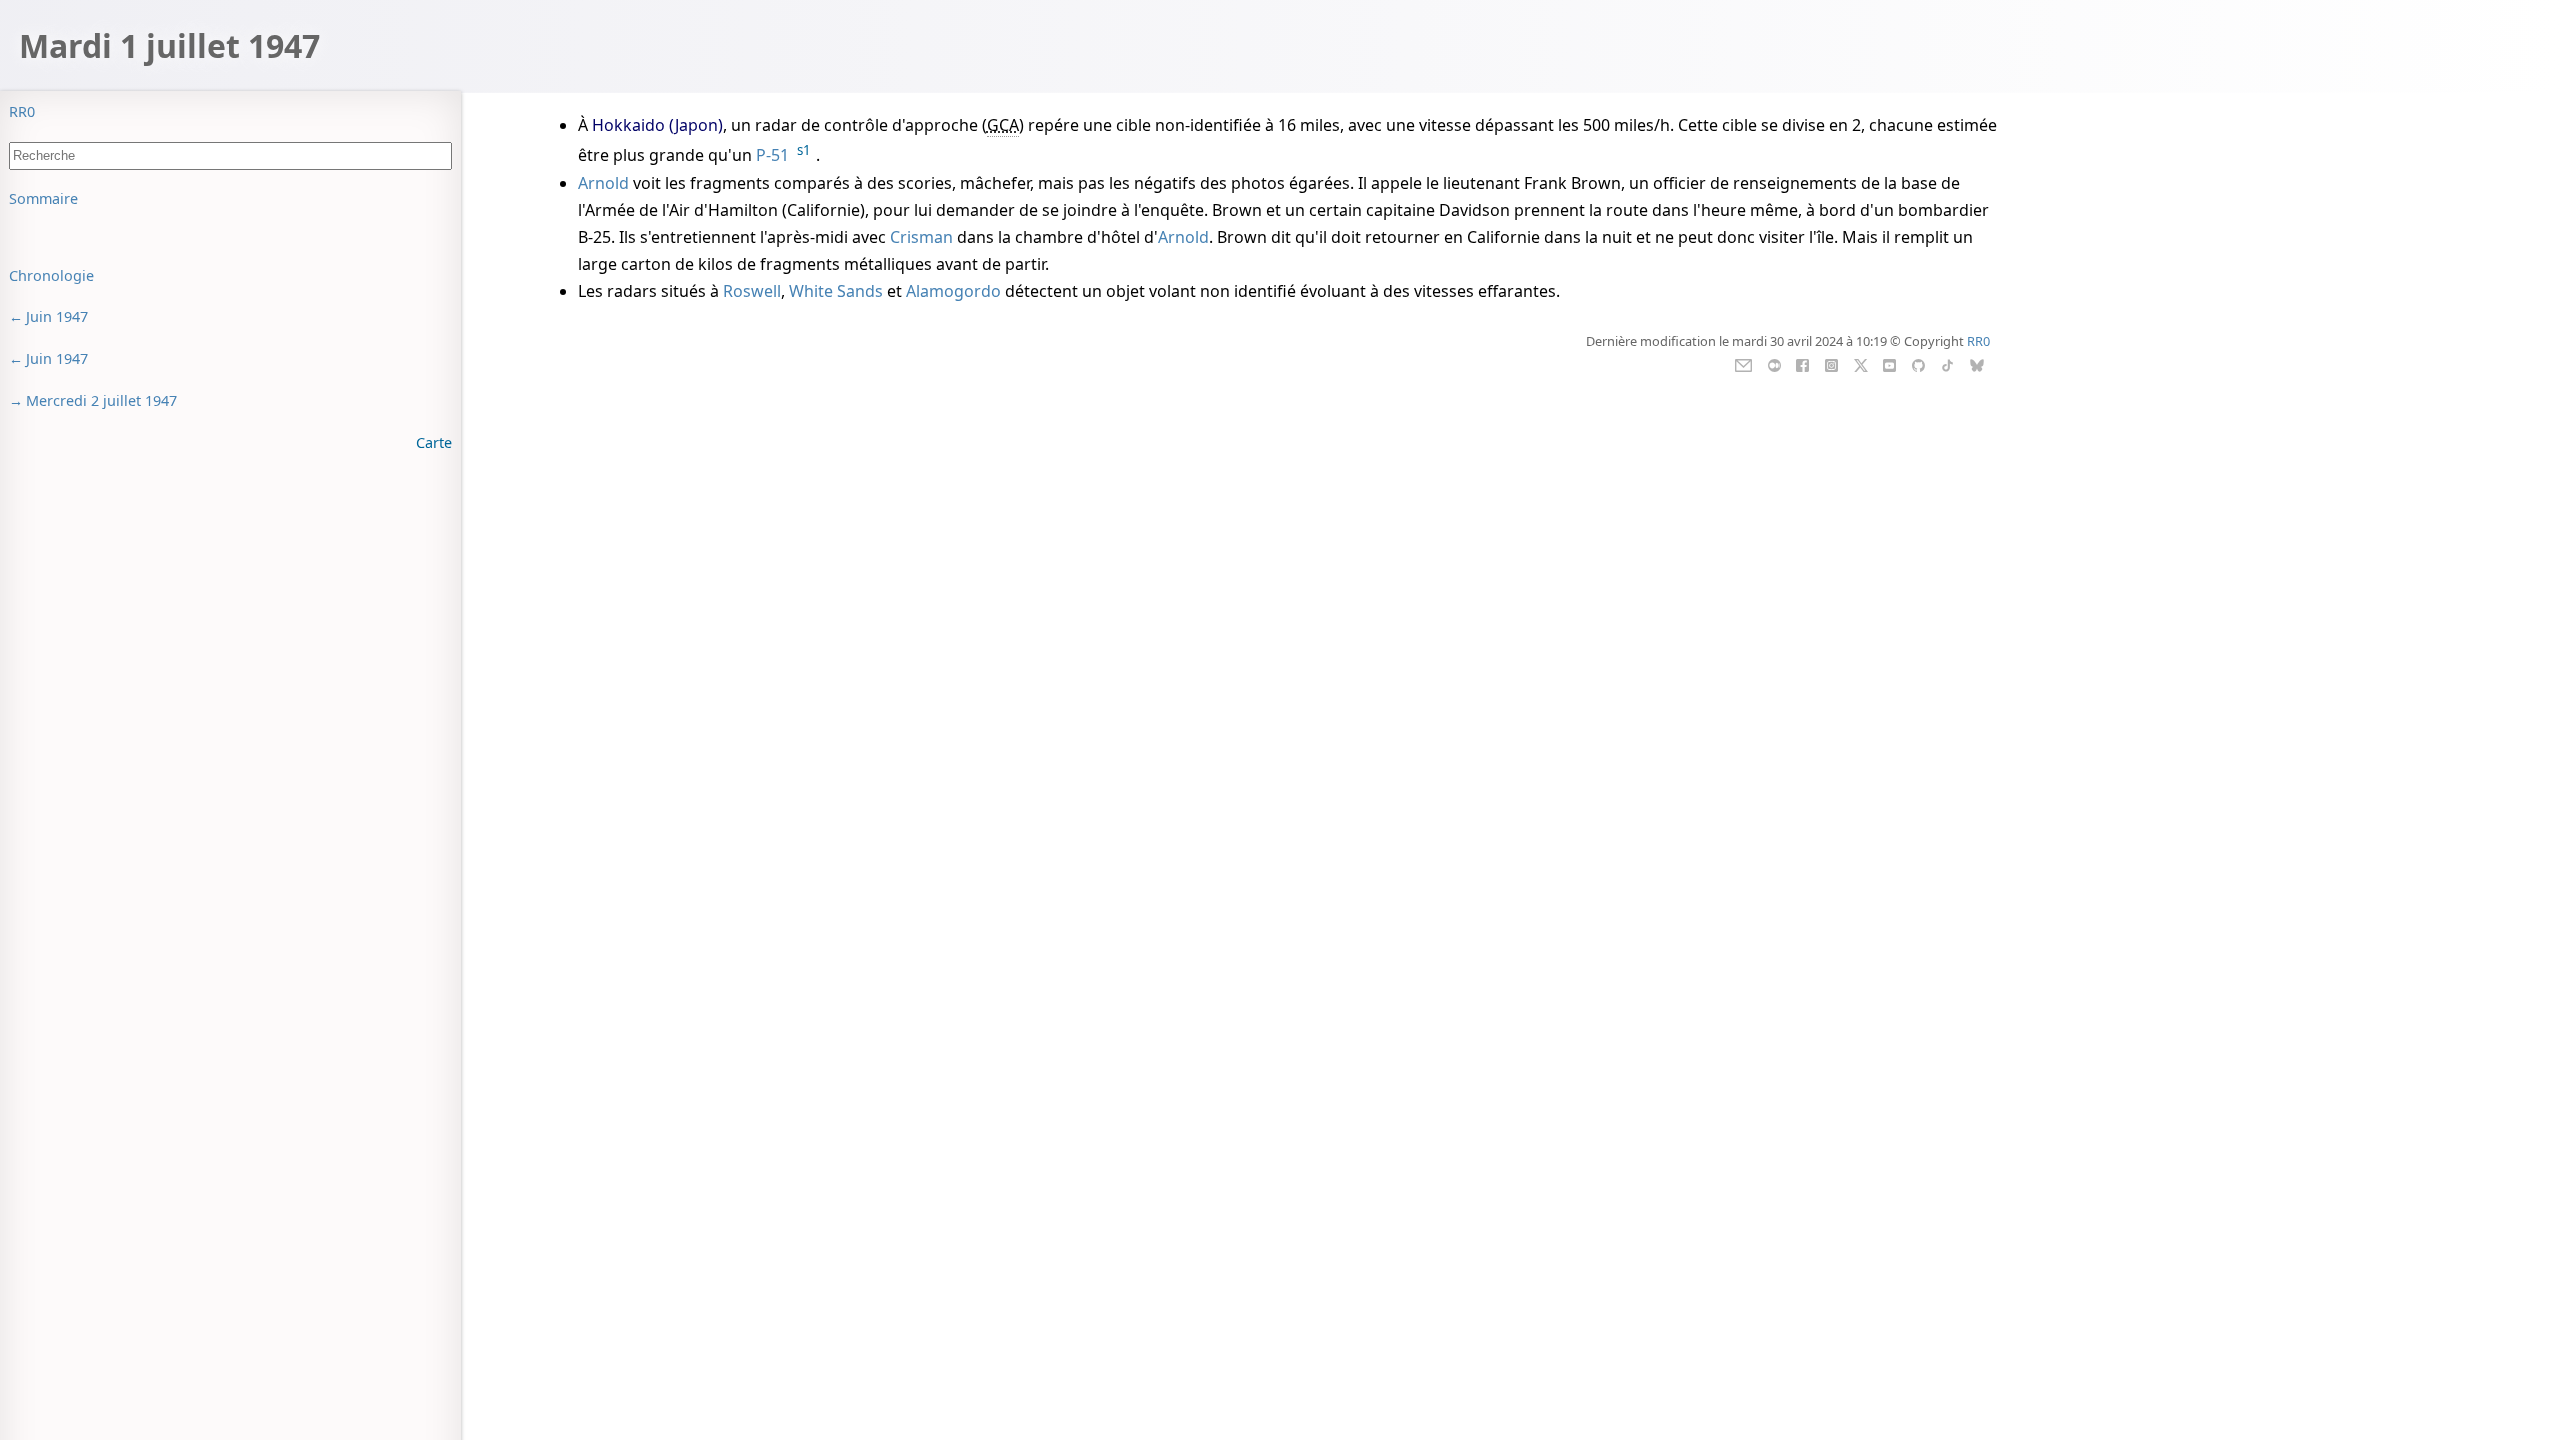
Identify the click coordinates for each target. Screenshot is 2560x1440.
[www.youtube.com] (1889, 364)
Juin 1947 (57, 316)
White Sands (836, 291)
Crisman (921, 237)
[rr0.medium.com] (1774, 364)
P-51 (772, 156)
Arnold (603, 183)
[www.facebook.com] (1802, 364)
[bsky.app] (1976, 364)
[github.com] (1918, 364)
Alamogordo (953, 291)
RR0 (22, 111)
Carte (434, 442)
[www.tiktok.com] (1947, 364)
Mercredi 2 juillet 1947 (101, 400)
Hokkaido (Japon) (657, 125)
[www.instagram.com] (1831, 364)
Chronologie (51, 275)
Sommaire (43, 198)
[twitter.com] (1860, 364)
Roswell (752, 291)
